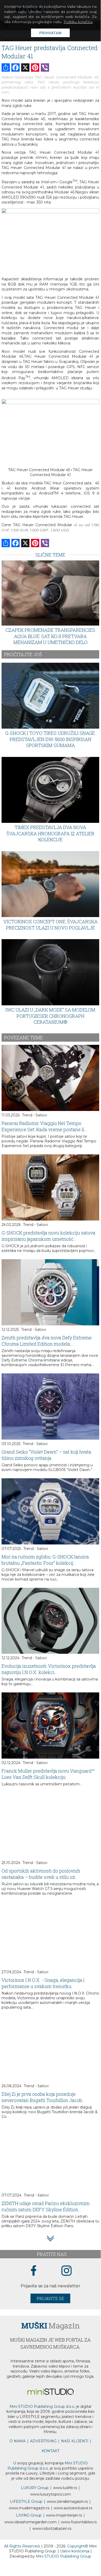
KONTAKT (50, 2451)
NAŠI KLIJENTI (75, 2441)
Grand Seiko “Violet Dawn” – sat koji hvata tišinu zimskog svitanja (46, 1455)
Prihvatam (50, 33)
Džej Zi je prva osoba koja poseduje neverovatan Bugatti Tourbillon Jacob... (43, 2097)
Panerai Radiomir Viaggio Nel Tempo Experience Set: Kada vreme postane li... (44, 1126)
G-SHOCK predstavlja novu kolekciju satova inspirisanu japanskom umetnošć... (48, 1236)
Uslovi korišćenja (75, 2551)
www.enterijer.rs (64, 2515)
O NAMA (18, 2441)
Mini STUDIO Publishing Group (64, 2556)
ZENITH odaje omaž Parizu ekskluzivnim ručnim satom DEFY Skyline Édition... (46, 2206)
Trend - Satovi (34, 1115)
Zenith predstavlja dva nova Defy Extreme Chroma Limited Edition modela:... (47, 1341)
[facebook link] (34, 2271)
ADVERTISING (43, 2441)
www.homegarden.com (30, 2522)
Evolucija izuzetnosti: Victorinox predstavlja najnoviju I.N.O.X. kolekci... (49, 1669)
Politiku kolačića (78, 22)
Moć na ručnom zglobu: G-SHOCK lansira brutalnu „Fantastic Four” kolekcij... (45, 1560)
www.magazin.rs (67, 2502)
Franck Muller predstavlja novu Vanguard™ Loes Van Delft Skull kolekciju (48, 1774)
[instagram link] (67, 2271)
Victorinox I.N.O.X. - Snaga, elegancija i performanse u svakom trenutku (43, 1983)
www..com (50, 2494)
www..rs (65, 2488)
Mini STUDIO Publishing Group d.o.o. (42, 2406)
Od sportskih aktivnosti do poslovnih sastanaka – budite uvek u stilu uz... (41, 1874)
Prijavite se (50, 2298)
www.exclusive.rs (73, 2508)
